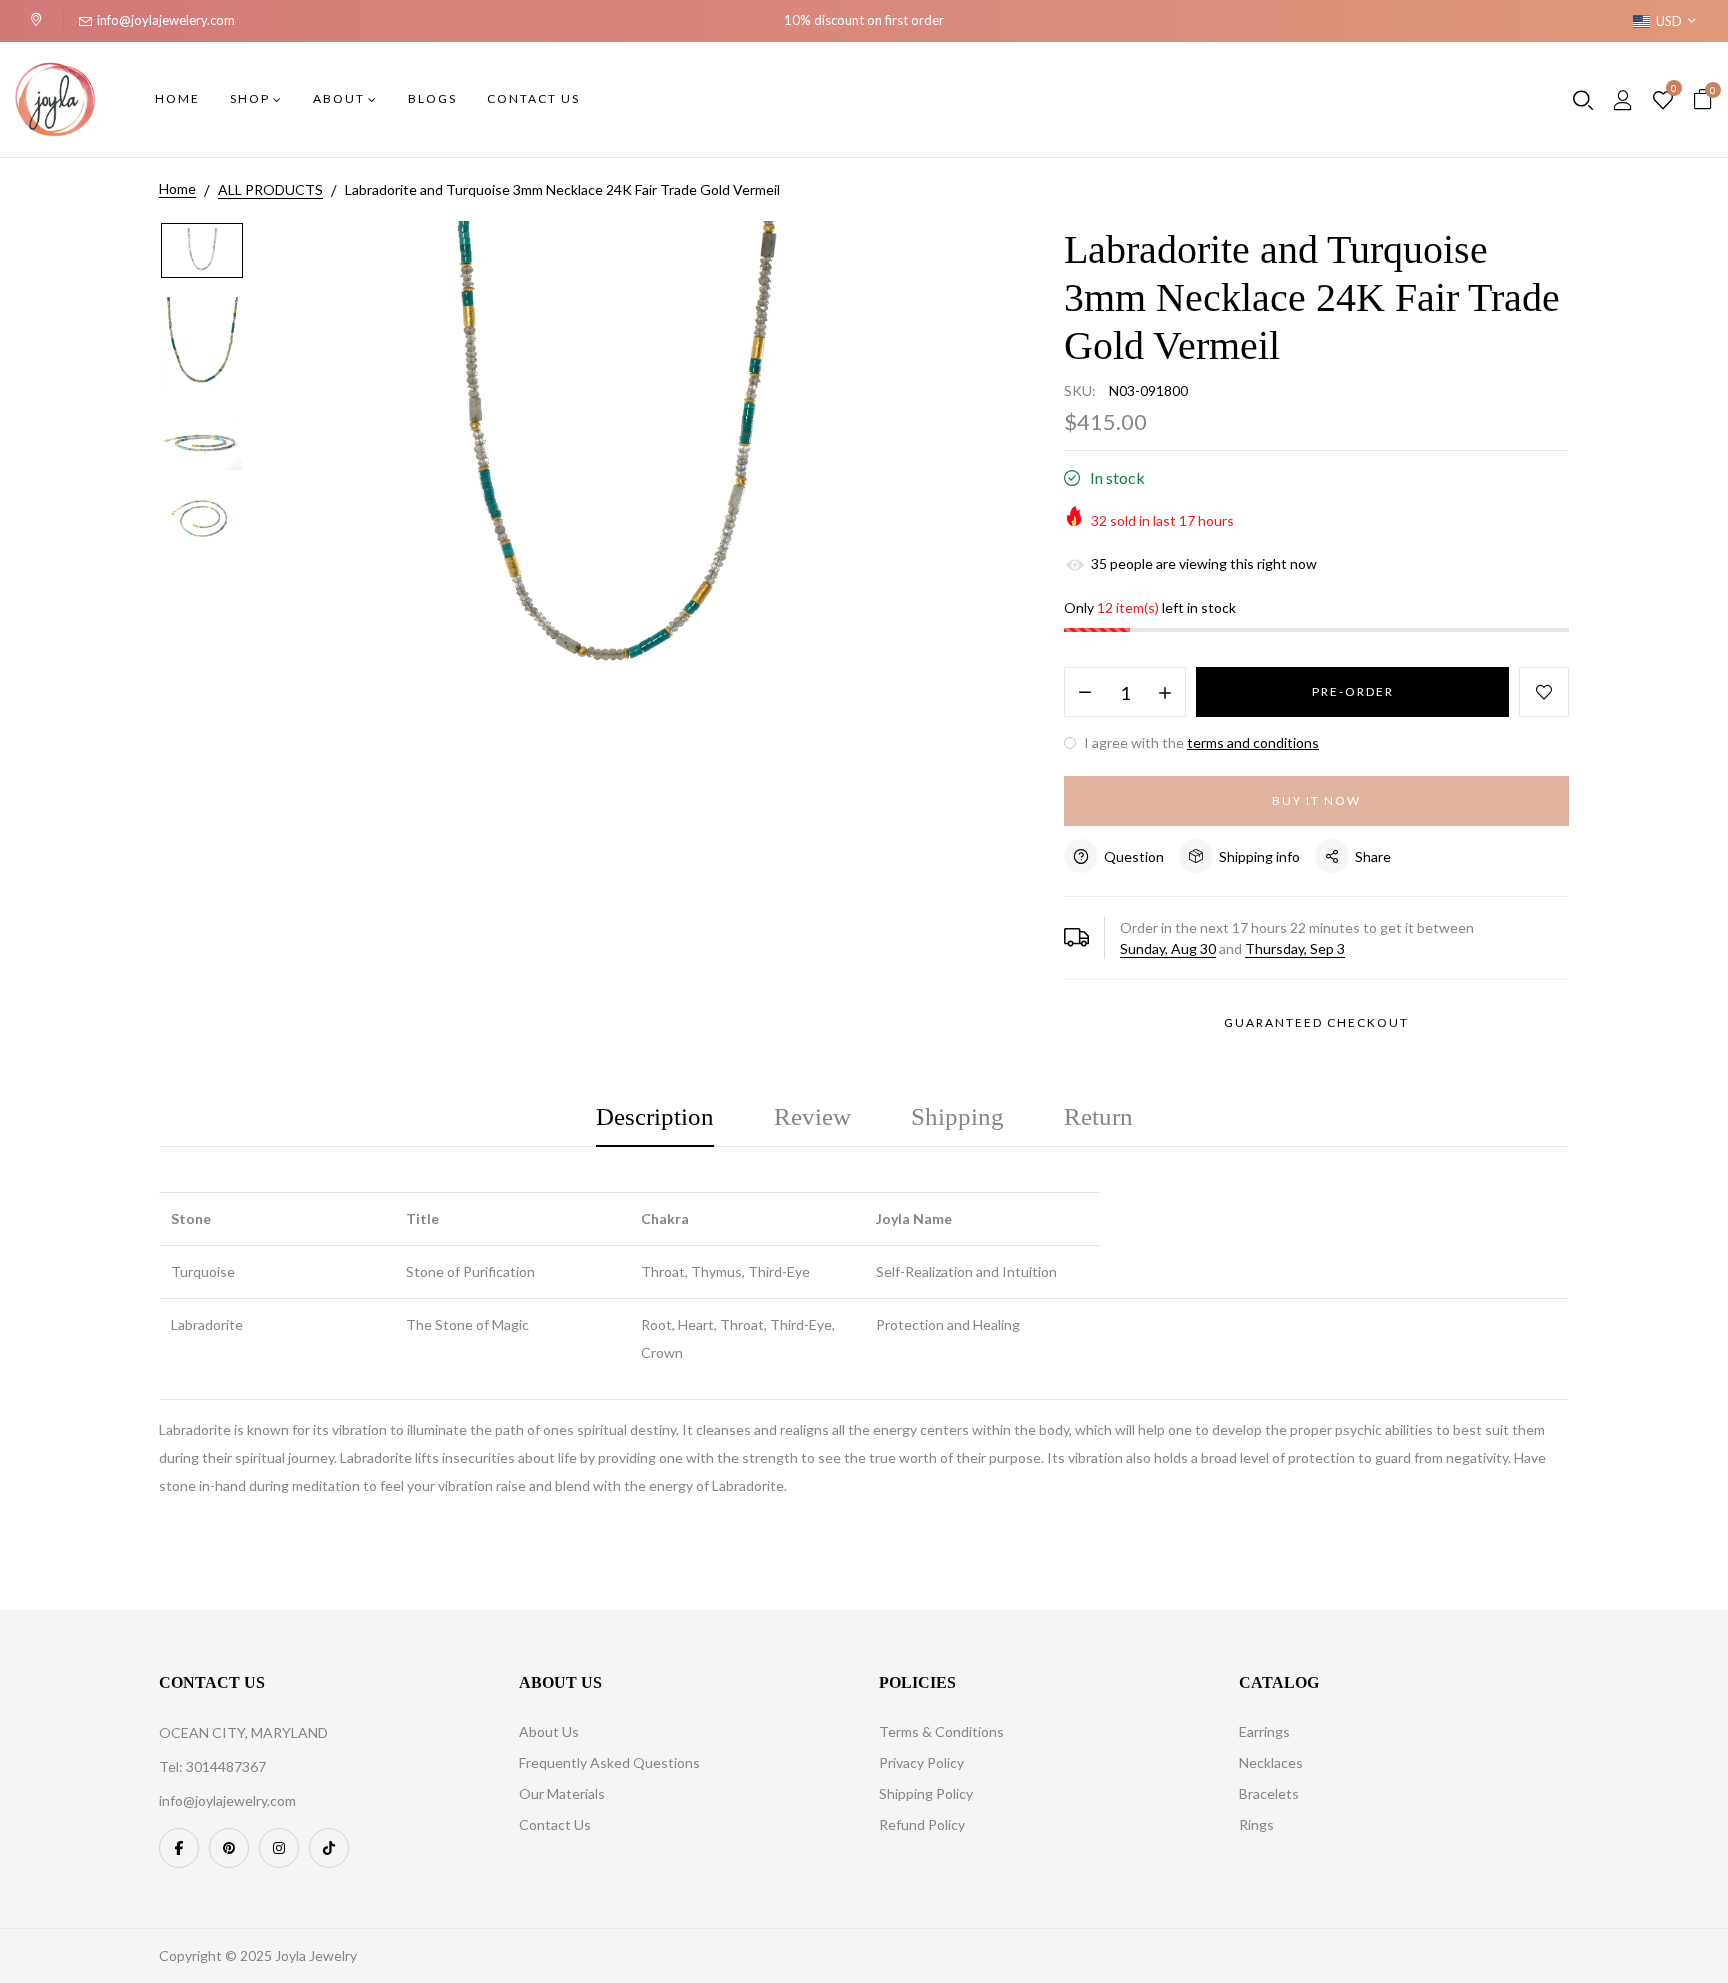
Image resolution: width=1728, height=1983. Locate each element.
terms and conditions (1253, 742)
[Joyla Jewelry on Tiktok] (329, 1848)
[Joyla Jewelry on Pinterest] (229, 1848)
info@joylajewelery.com (166, 20)
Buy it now (1316, 800)
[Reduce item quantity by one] (1085, 693)
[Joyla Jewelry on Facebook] (179, 1848)
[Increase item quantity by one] (1165, 693)
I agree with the (1200, 742)
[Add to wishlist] (1544, 692)
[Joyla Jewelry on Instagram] (279, 1848)
